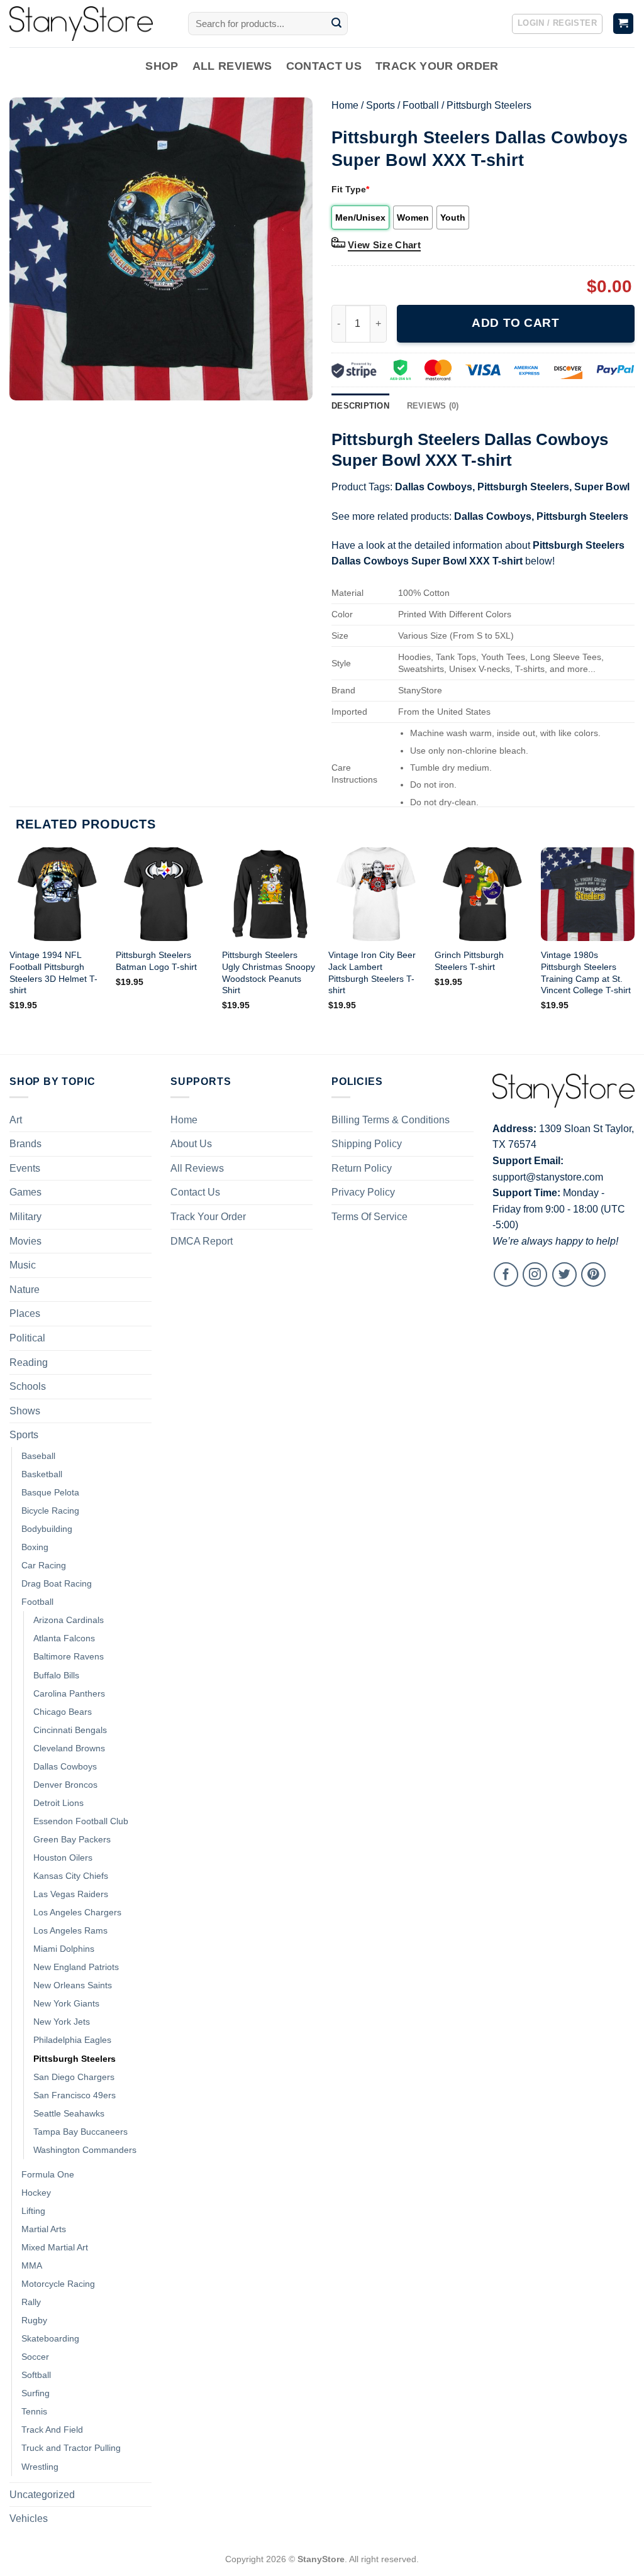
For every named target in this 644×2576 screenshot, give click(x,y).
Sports (380, 105)
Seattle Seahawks (69, 2113)
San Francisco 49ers (75, 2095)
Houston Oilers (63, 1858)
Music (23, 1265)
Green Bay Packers (72, 1839)
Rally (31, 2302)
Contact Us (324, 66)
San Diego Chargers (74, 2077)
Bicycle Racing (50, 1511)
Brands (25, 1144)
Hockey (36, 2193)
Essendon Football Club (81, 1821)
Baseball (38, 1456)
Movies (25, 1241)
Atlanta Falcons (64, 1638)
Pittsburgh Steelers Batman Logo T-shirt (156, 961)
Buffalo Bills (56, 1675)
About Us (191, 1144)
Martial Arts (44, 2229)
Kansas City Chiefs (71, 1876)
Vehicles (29, 2518)
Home (345, 105)
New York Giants (66, 2003)
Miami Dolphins (64, 1949)
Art (16, 1120)
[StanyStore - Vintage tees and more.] (89, 24)
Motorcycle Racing (58, 2284)
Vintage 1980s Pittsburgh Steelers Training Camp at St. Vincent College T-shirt (586, 972)
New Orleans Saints (73, 1985)
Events (25, 1168)
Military (25, 1217)
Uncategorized (42, 2495)
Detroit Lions (58, 1803)
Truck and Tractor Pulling (71, 2448)
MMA (32, 2265)
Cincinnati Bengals (70, 1730)
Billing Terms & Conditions (391, 1120)
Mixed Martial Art (55, 2247)
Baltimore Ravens (69, 1656)
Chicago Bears (63, 1712)
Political (27, 1338)
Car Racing (44, 1565)
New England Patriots (76, 1967)
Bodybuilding (47, 1529)
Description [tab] (360, 406)
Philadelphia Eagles (72, 2040)
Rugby (34, 2320)
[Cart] (624, 24)
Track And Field (52, 2430)
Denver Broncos (65, 1785)
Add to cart (515, 323)
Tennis (34, 2411)
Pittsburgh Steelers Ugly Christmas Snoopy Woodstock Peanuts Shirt (269, 972)
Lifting (33, 2211)
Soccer (35, 2357)
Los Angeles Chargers (77, 1912)
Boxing (35, 1547)
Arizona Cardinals (69, 1620)
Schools (28, 1386)
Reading (29, 1362)
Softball (36, 2375)
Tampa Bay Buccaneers (80, 2132)
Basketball (42, 1474)
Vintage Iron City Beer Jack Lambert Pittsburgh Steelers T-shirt (372, 972)
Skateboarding (50, 2338)
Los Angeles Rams (70, 1930)
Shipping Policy (367, 1144)
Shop (162, 66)
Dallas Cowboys (434, 487)
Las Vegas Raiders (71, 1894)
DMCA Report (202, 1241)
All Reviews (232, 66)
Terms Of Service (369, 1217)
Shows (25, 1411)
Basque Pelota (50, 1492)
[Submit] (336, 24)
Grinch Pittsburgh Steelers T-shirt (469, 961)
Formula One (48, 2174)
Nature (25, 1290)
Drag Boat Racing (57, 1583)
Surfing (36, 2393)
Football (421, 105)
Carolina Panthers (69, 1693)
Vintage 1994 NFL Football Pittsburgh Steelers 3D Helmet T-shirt (53, 972)
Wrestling (40, 2467)
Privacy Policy (363, 1192)
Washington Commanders (85, 2150)
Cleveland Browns (69, 1748)
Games (25, 1192)
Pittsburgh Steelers (489, 105)
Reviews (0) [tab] (433, 406)
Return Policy (362, 1168)
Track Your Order (437, 66)
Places (25, 1313)
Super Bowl (602, 487)
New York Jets (62, 2022)
